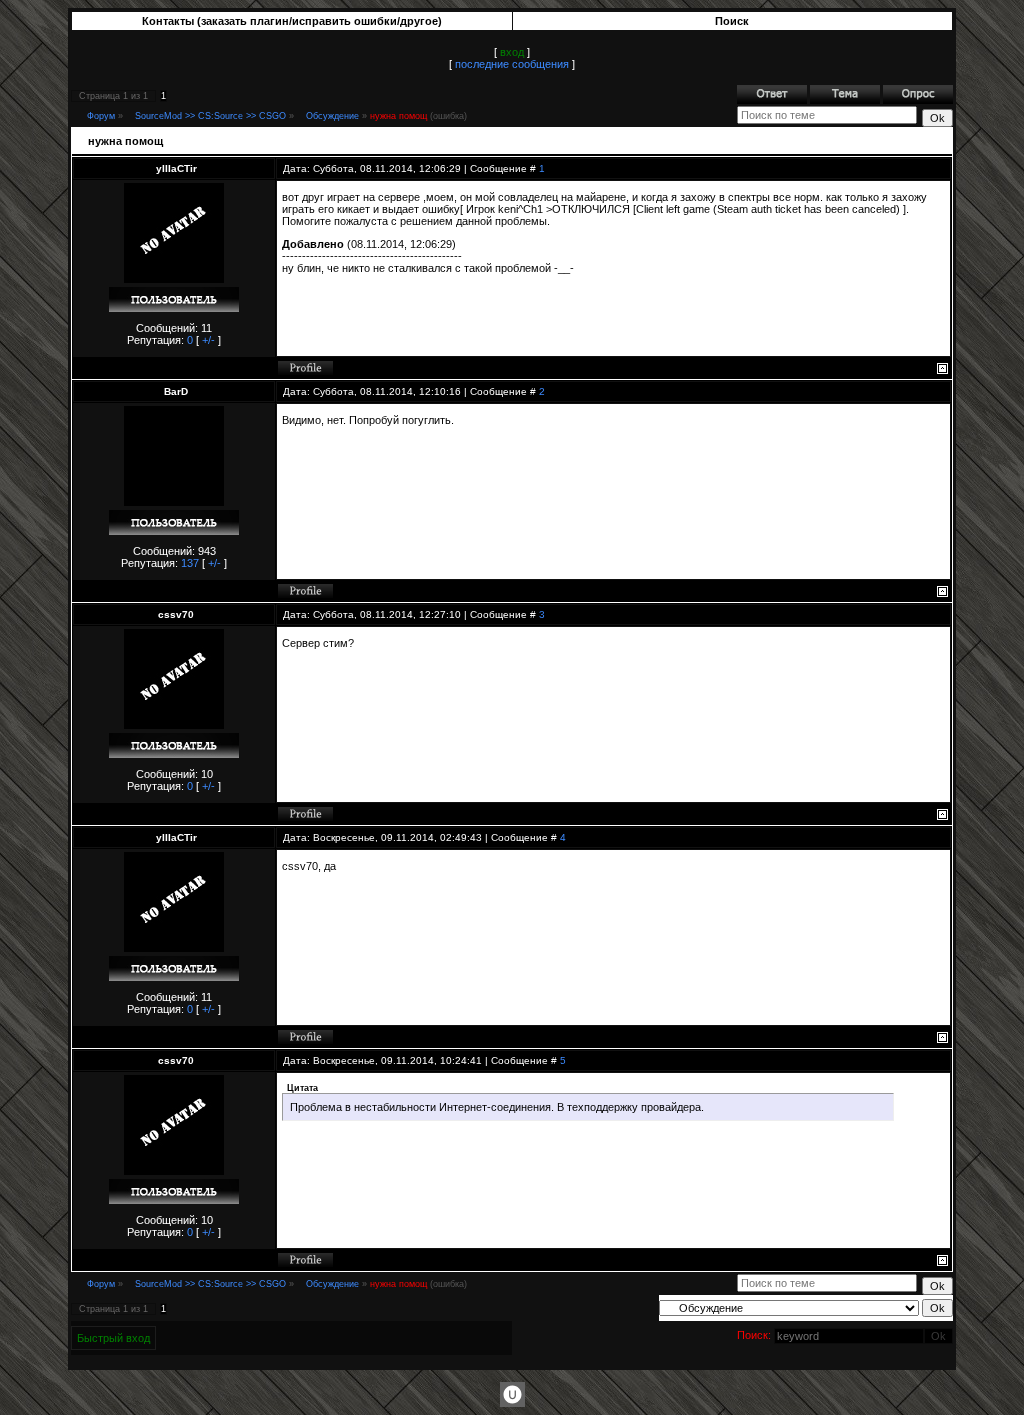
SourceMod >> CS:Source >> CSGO (210, 116)
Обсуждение (332, 116)
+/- (208, 340)
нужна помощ (398, 116)
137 (190, 563)
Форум (101, 116)
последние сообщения (512, 64)
